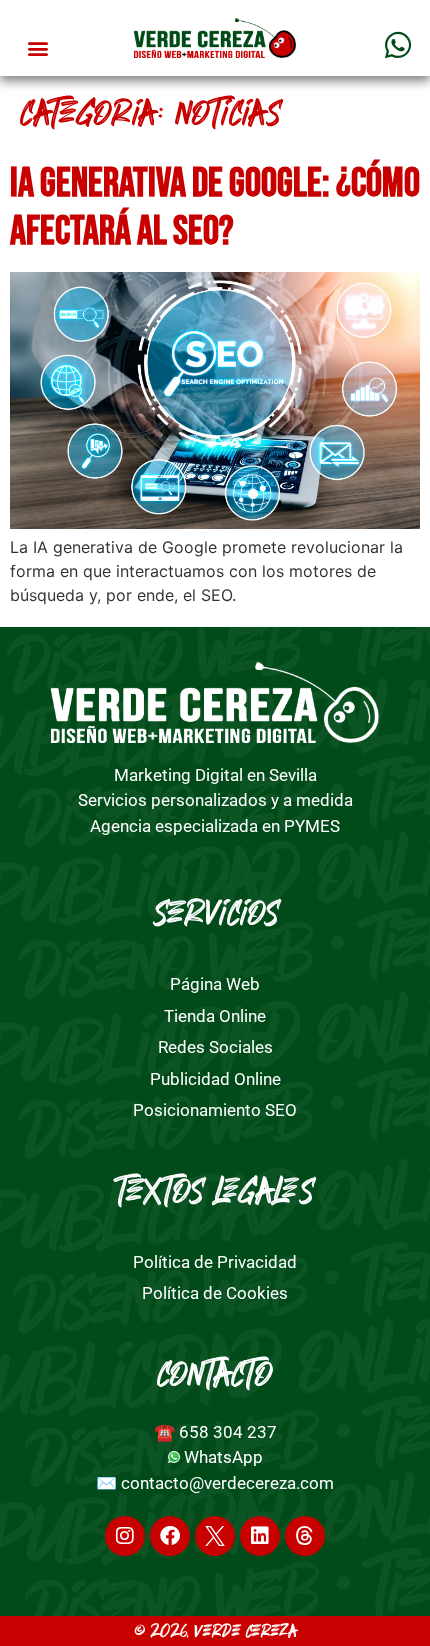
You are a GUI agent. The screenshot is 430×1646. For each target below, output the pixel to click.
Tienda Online (215, 1016)
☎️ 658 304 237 (215, 1432)
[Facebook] (170, 1536)
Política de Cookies (215, 1293)
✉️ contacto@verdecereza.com (215, 1483)
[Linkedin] (260, 1536)
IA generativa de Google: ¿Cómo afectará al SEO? (215, 208)
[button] (38, 48)
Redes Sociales (215, 1047)
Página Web (215, 984)
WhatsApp (223, 1457)
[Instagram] (125, 1536)
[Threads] (305, 1536)
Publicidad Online (215, 1079)
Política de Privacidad (215, 1262)
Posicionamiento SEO (215, 1110)
